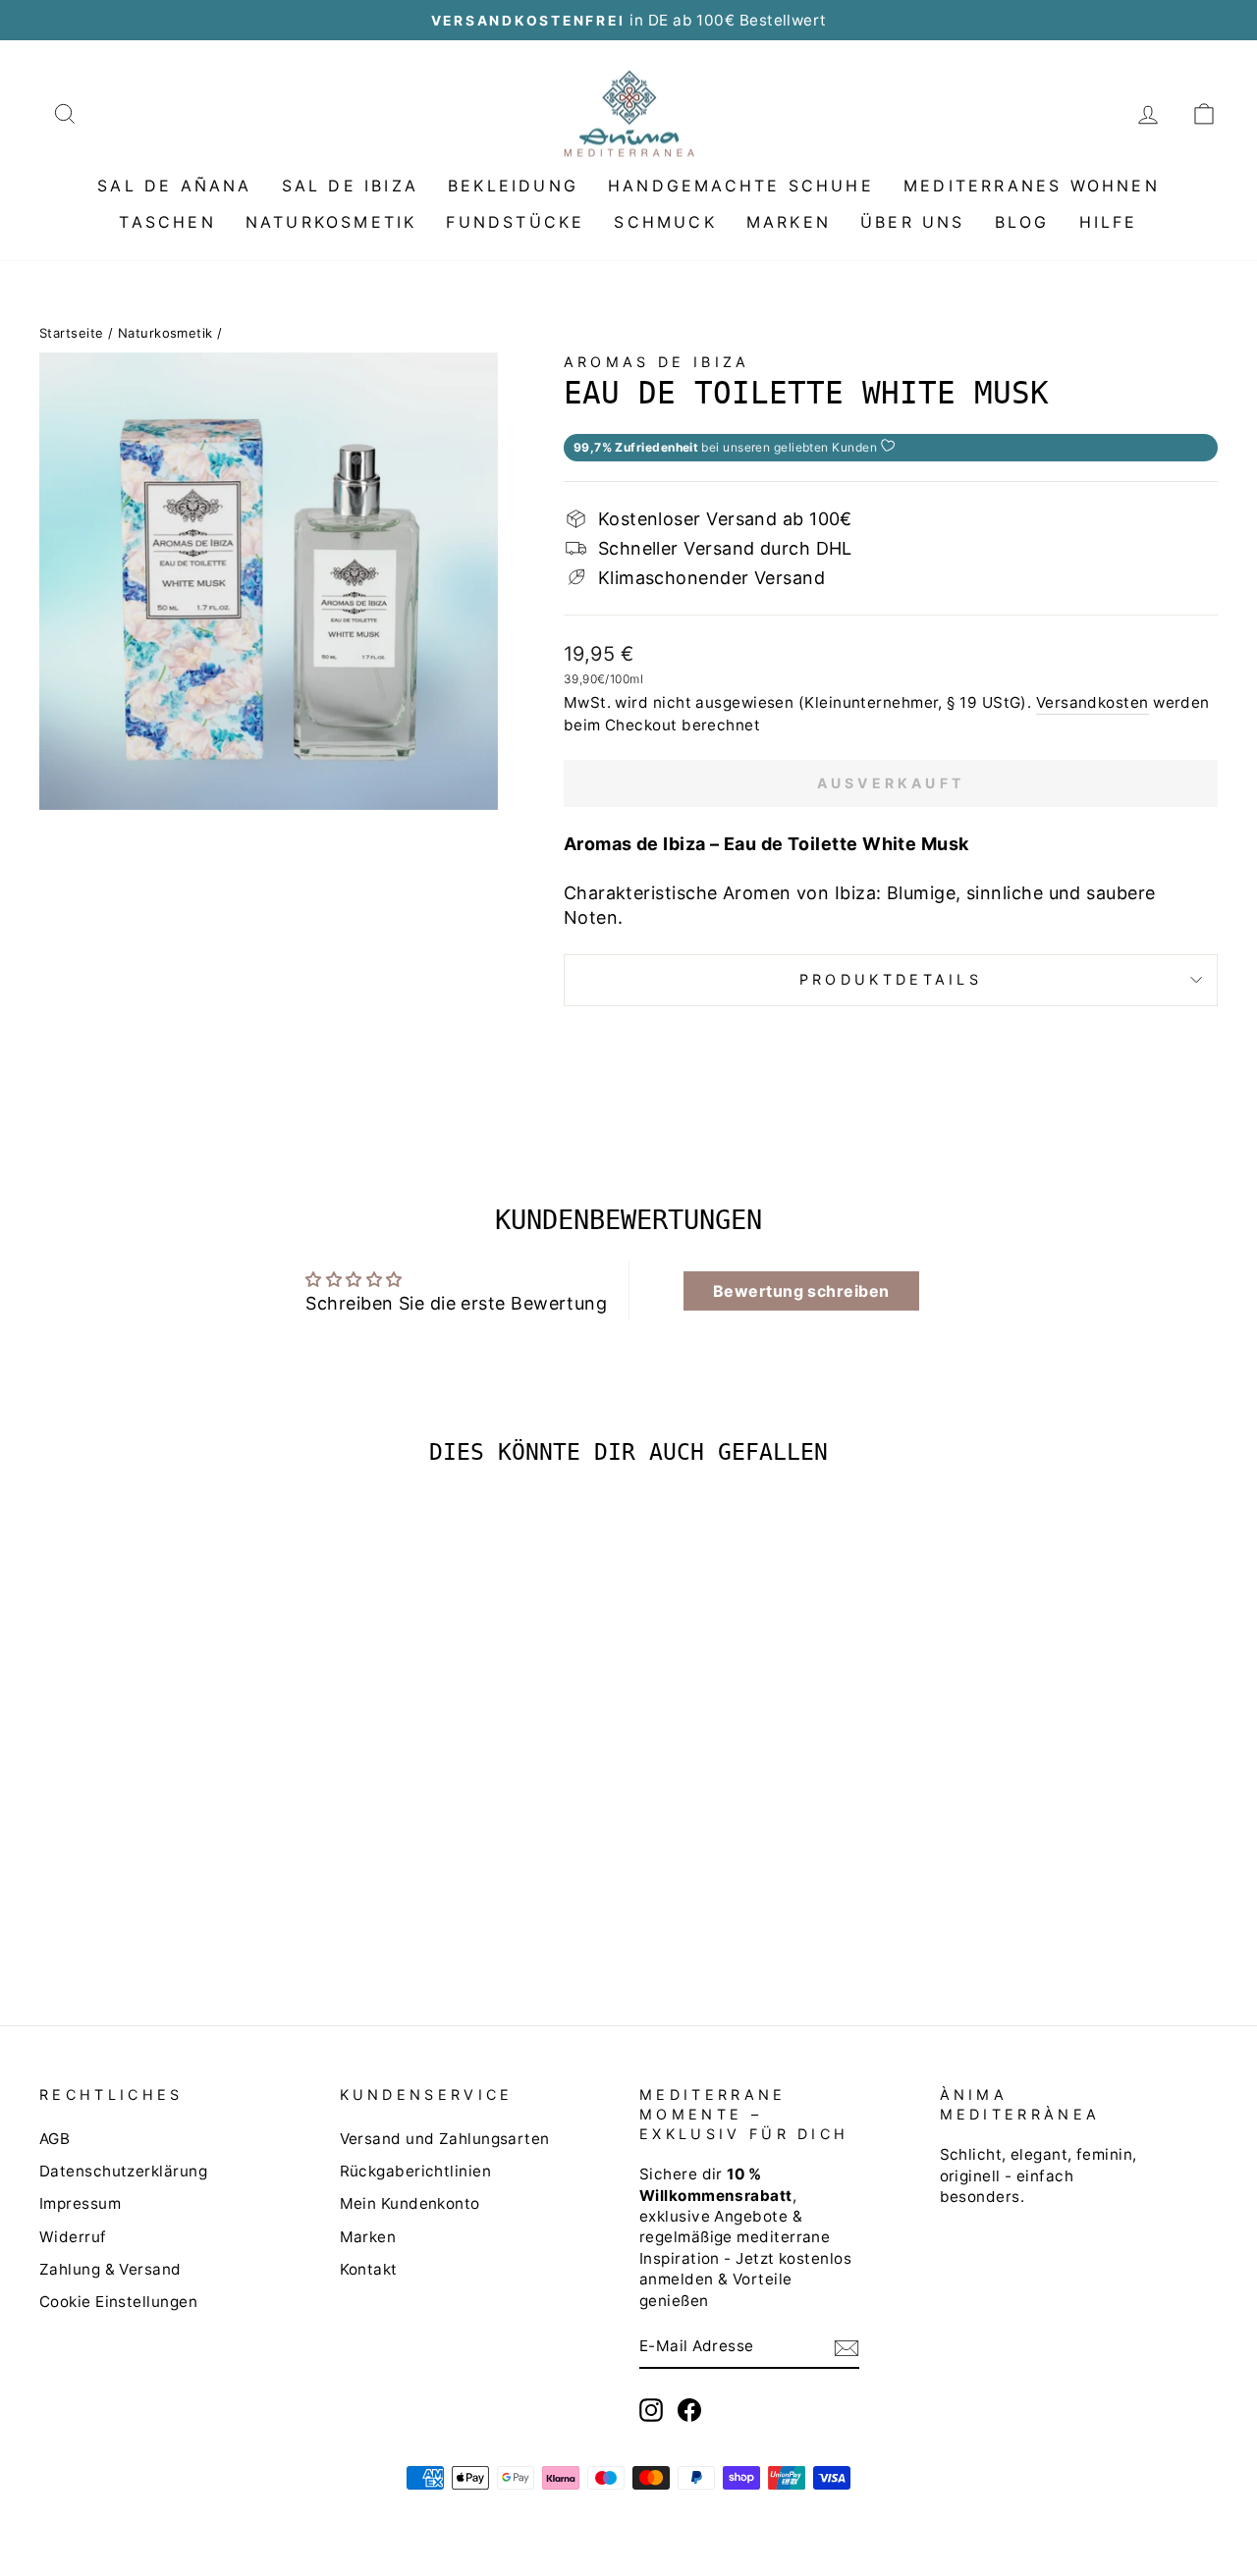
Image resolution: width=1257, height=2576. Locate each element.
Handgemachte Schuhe (741, 186)
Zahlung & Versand (110, 2269)
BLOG (1022, 222)
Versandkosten (1093, 702)
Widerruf (73, 2237)
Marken (789, 222)
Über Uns (913, 222)
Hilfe (1109, 222)
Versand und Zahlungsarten (445, 2139)
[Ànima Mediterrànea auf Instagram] (651, 2410)
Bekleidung (513, 186)
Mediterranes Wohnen (1032, 186)
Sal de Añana (174, 186)
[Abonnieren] (847, 2347)
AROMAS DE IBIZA (657, 362)
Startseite (72, 333)
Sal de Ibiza (350, 186)
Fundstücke (515, 222)
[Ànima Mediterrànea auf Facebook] (689, 2410)
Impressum (80, 2203)
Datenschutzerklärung (123, 2171)
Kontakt (369, 2269)
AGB (55, 2139)
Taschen (167, 222)
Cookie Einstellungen (118, 2302)
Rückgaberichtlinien (416, 2171)
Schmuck (665, 222)
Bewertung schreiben (801, 1291)
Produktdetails (891, 979)
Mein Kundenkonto (410, 2203)
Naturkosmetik (331, 222)
